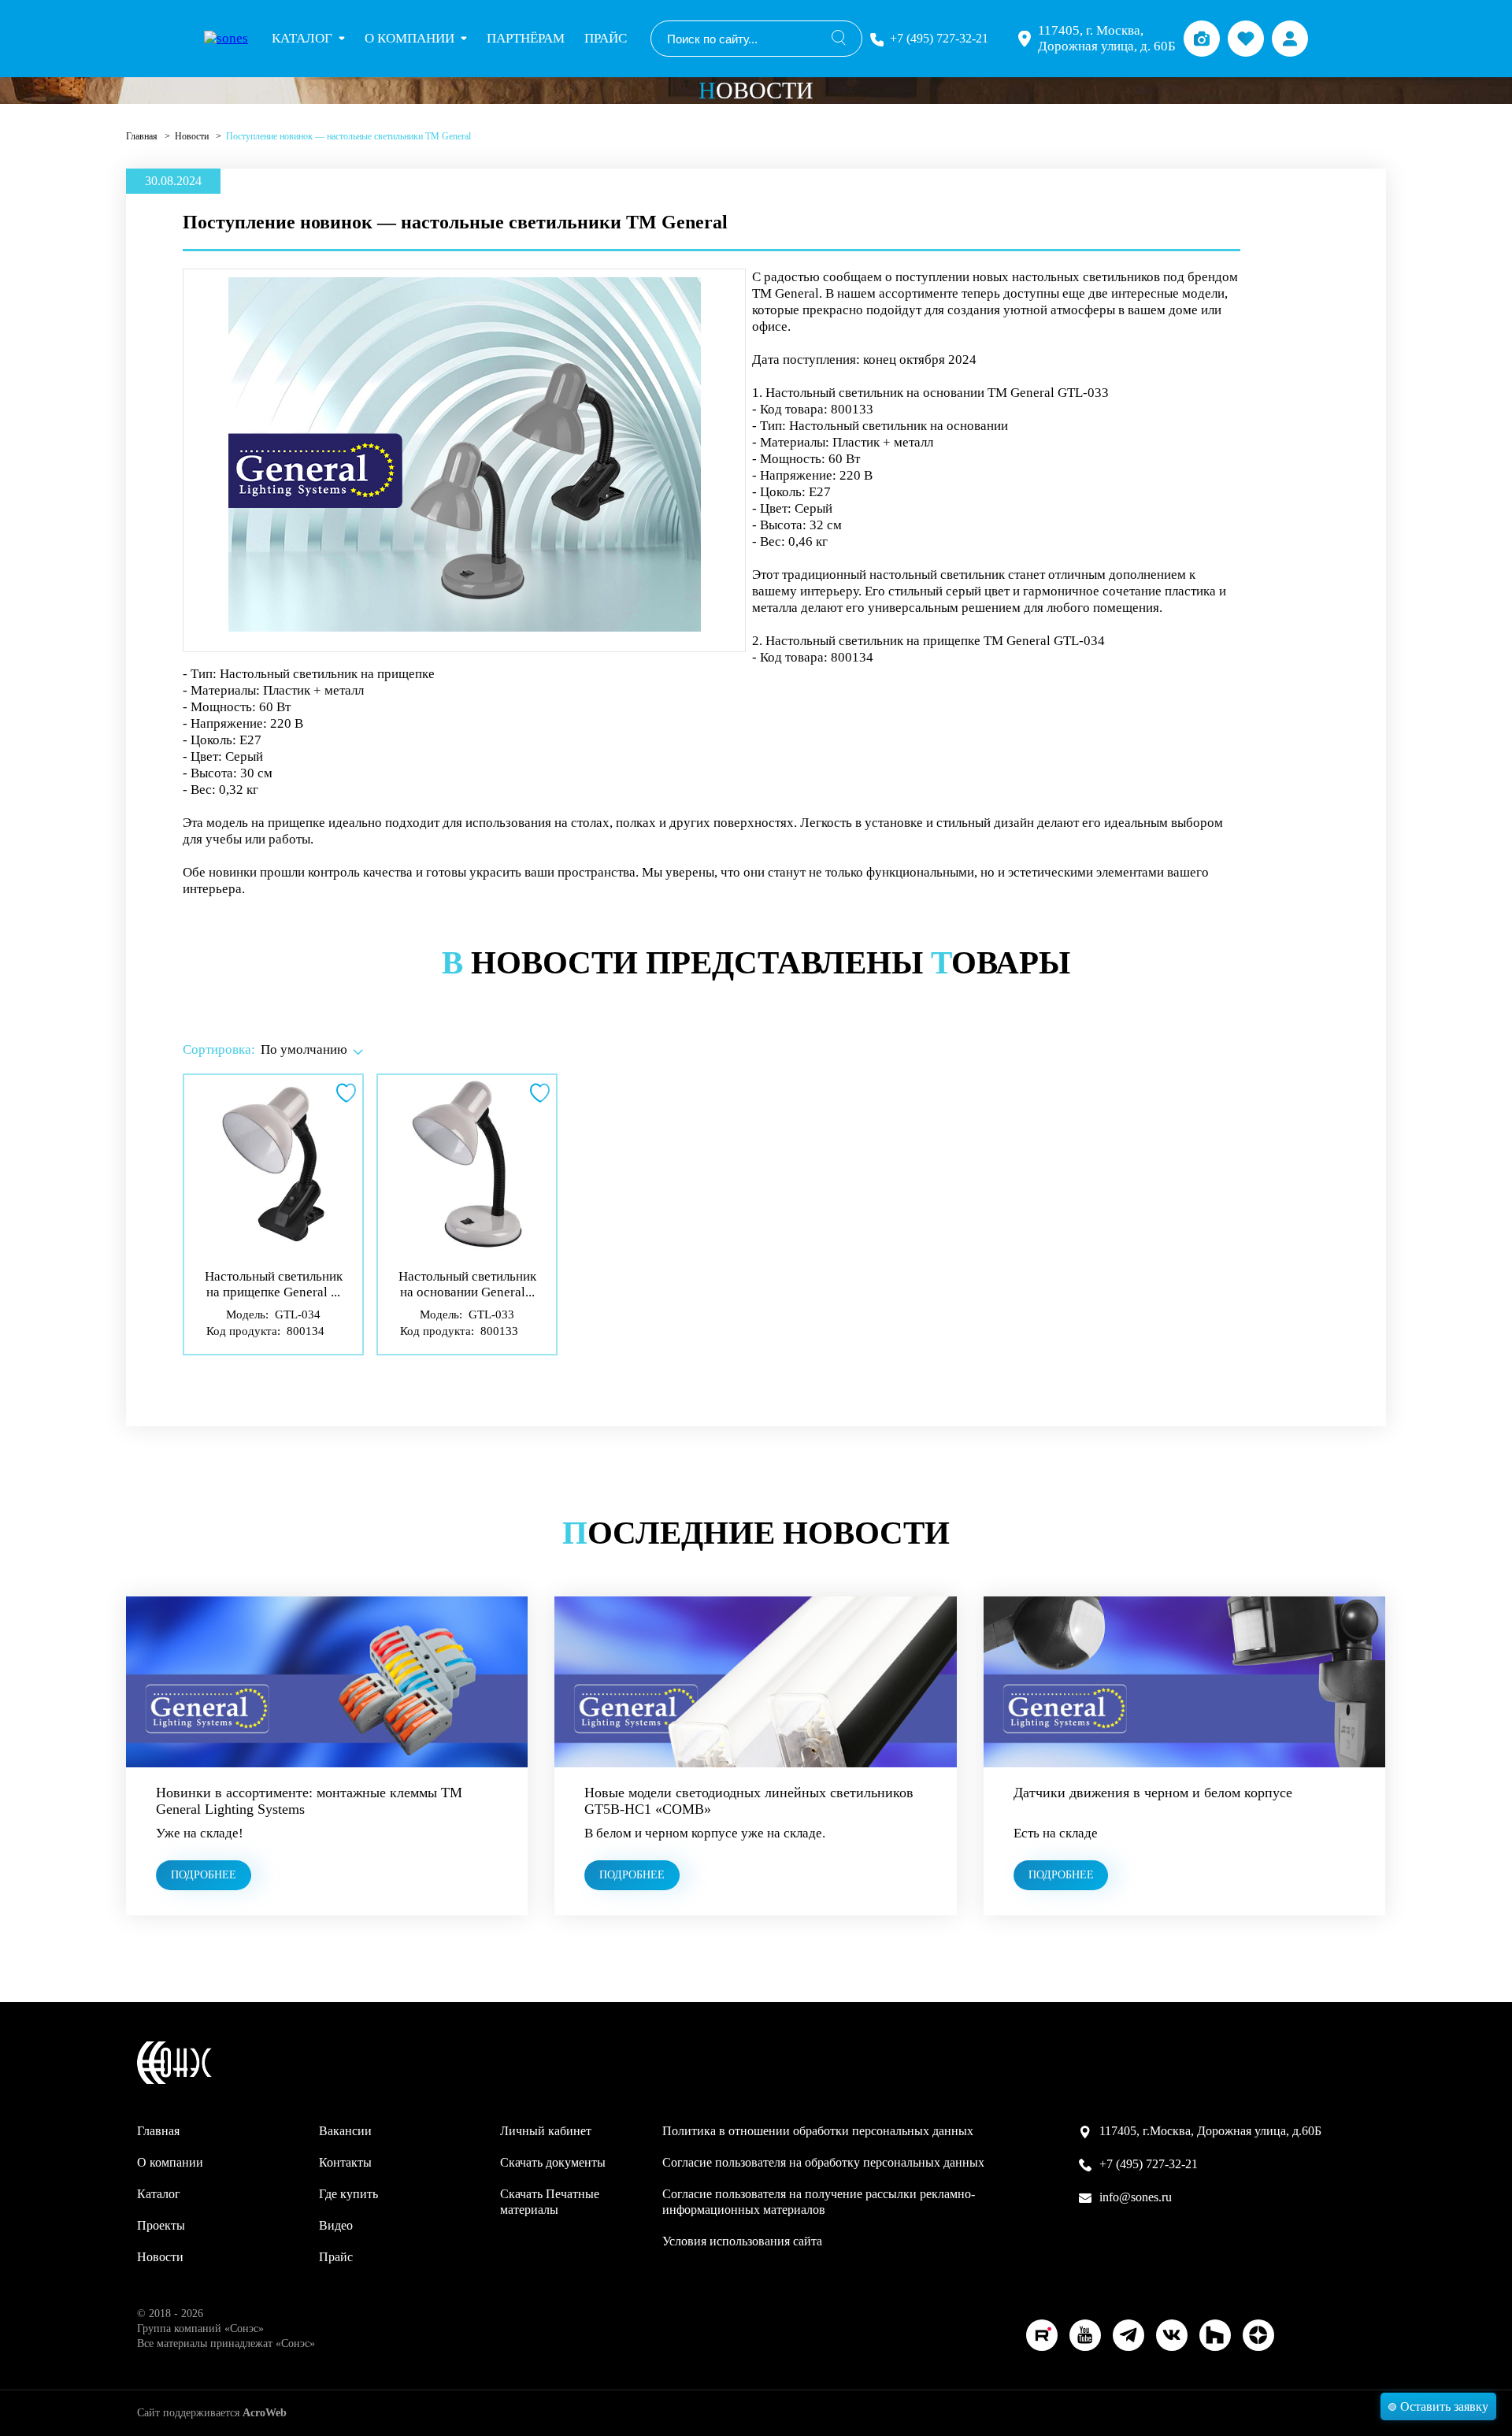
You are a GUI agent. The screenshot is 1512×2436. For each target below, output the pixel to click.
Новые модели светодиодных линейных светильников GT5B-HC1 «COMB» (749, 1801)
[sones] (226, 39)
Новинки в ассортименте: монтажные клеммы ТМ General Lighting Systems (309, 1801)
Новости (193, 136)
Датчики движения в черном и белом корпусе (1153, 1793)
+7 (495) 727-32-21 (939, 38)
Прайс (606, 38)
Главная (143, 136)
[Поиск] (839, 39)
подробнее (204, 1875)
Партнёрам (526, 38)
